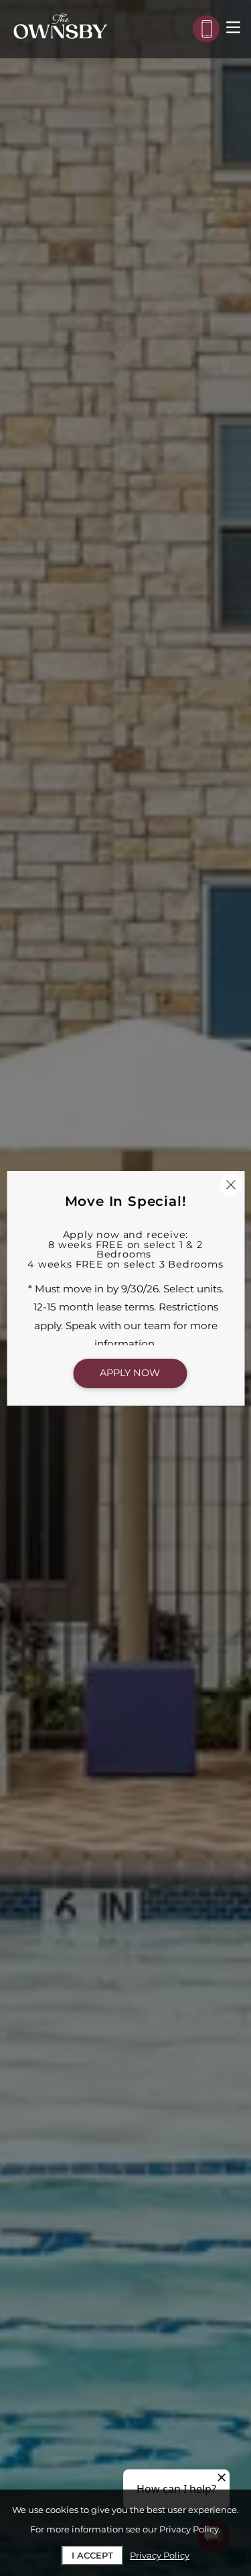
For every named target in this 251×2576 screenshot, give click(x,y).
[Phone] (206, 29)
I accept (92, 2555)
